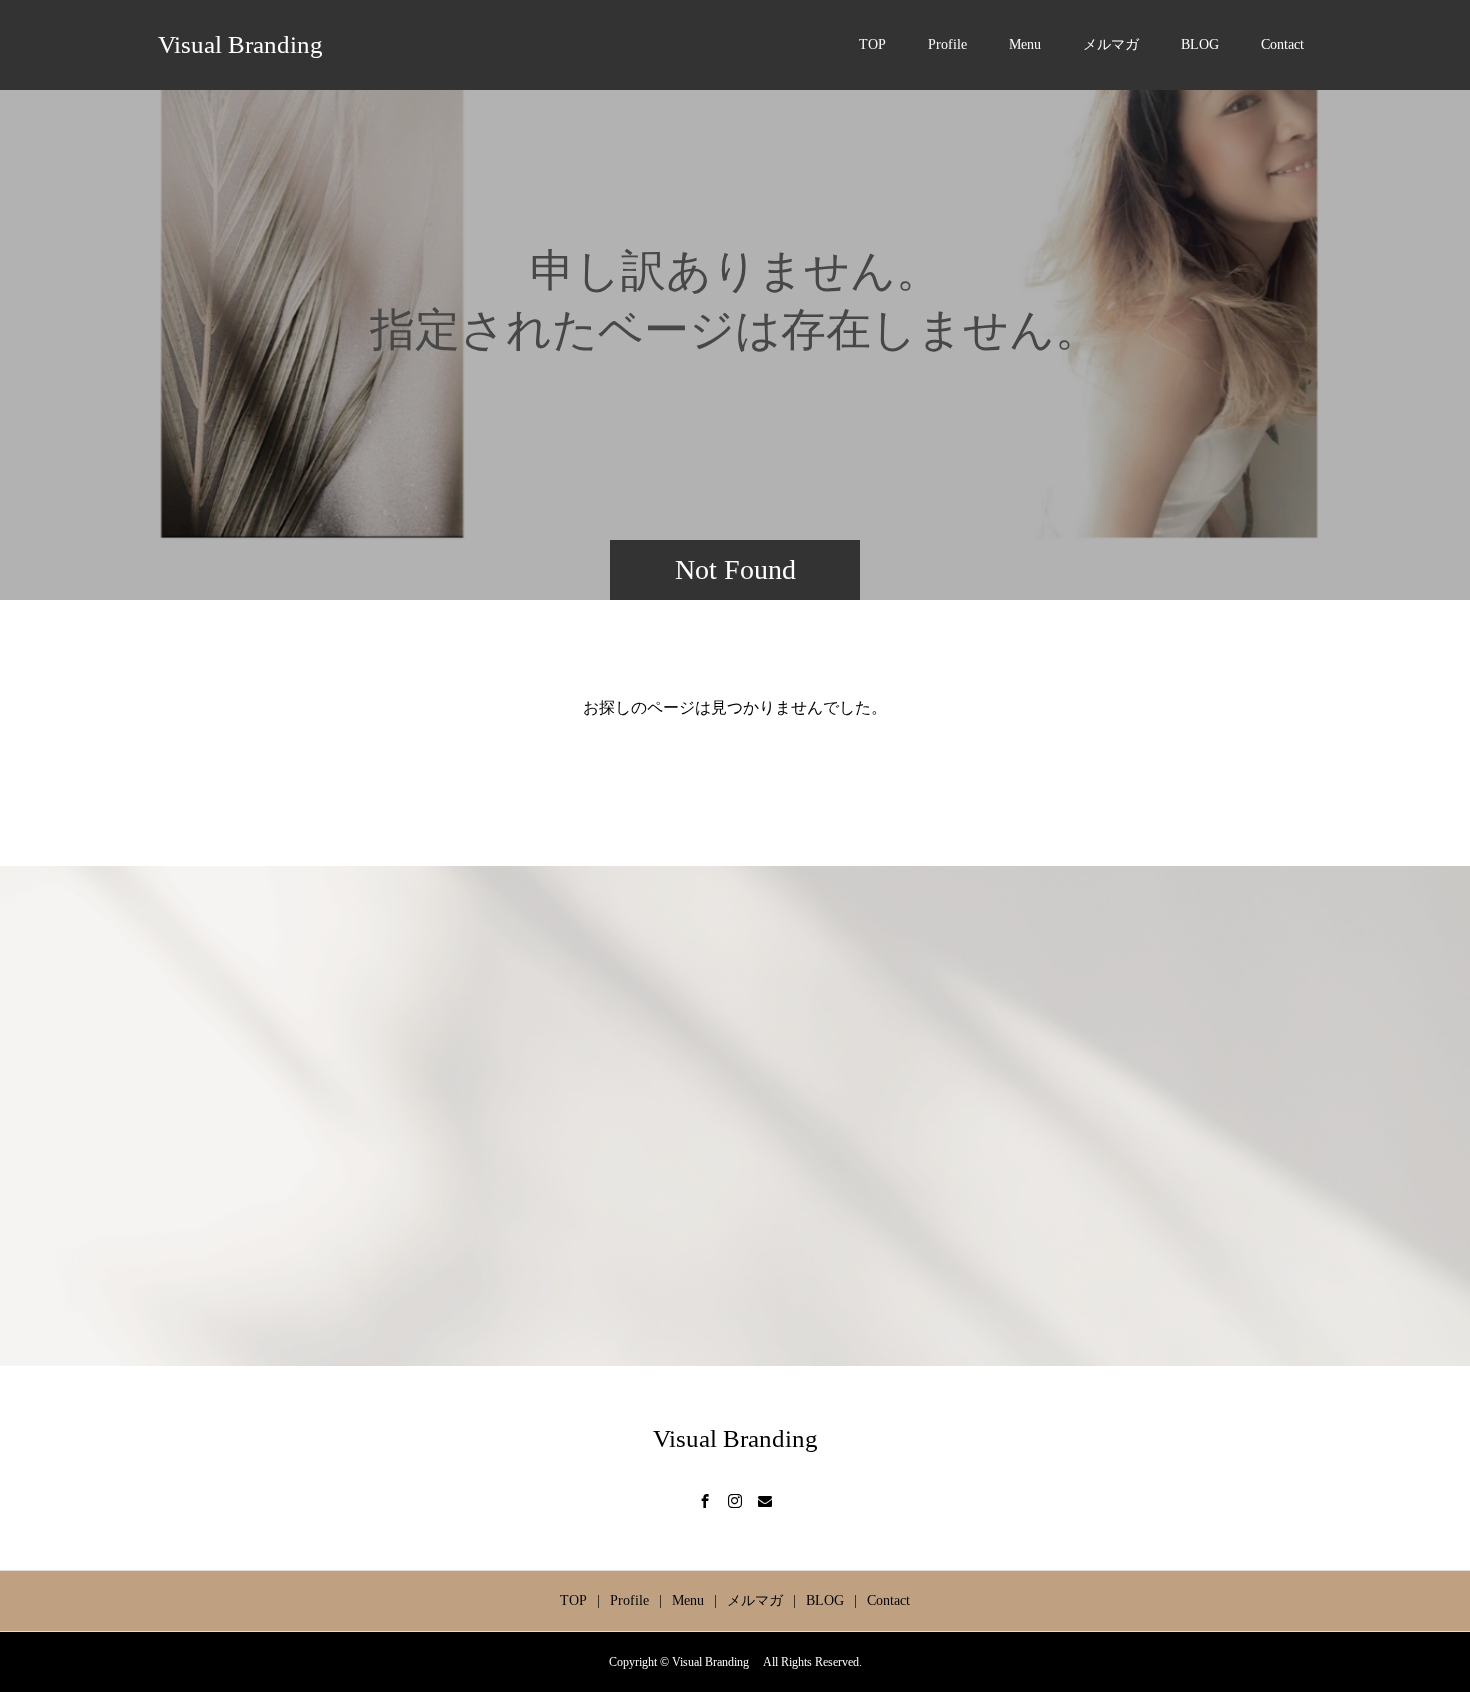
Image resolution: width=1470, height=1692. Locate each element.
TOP (872, 44)
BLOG (1200, 44)
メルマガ (1111, 44)
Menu (1025, 44)
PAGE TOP (1421, 1619)
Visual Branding (246, 44)
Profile (947, 44)
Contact (1282, 44)
